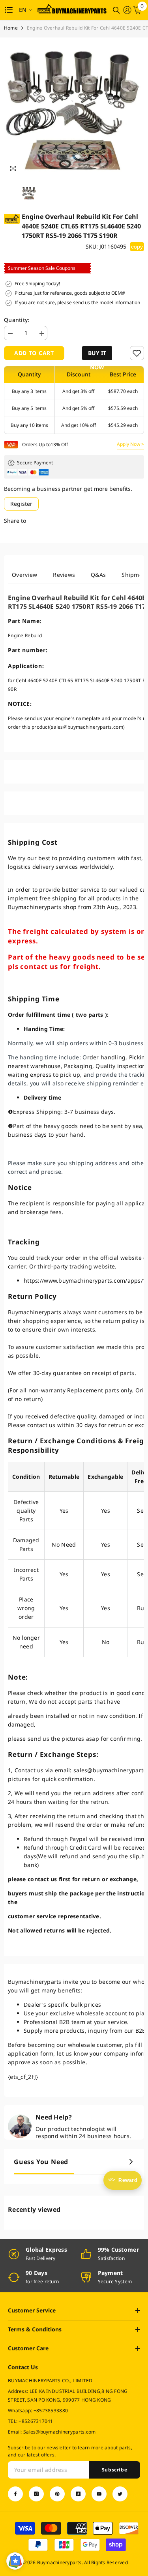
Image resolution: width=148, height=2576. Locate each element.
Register (21, 504)
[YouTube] (99, 2494)
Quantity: (17, 320)
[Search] (116, 10)
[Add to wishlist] (137, 353)
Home (11, 28)
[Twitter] (120, 2494)
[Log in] (127, 10)
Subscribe (114, 2470)
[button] (97, 353)
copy (137, 247)
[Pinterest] (57, 2494)
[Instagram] (36, 2494)
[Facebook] (15, 2494)
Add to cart (34, 353)
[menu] (9, 10)
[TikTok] (78, 2494)
